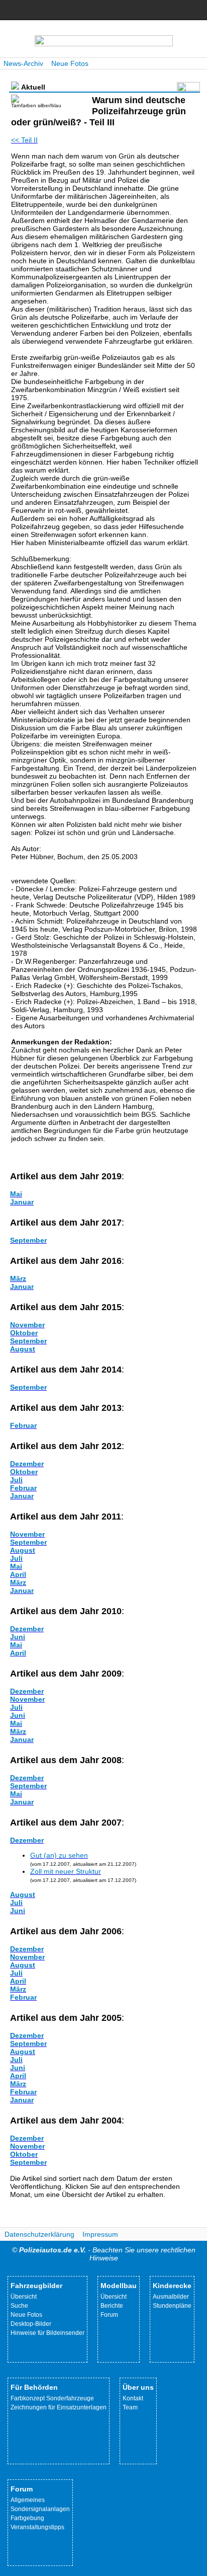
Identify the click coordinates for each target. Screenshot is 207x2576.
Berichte (112, 2306)
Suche (19, 2306)
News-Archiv (23, 63)
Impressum (100, 2234)
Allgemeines (28, 2500)
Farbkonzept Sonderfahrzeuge (52, 2398)
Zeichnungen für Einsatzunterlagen (59, 2407)
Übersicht (24, 2297)
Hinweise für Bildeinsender (47, 2333)
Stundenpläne (172, 2306)
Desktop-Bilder (31, 2324)
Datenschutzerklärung (39, 2234)
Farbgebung (27, 2518)
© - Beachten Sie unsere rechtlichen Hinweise (104, 2254)
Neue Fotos (70, 63)
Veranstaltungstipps (37, 2527)
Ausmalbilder (171, 2297)
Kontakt (133, 2398)
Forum (109, 2315)
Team (130, 2407)
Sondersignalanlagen (40, 2509)
